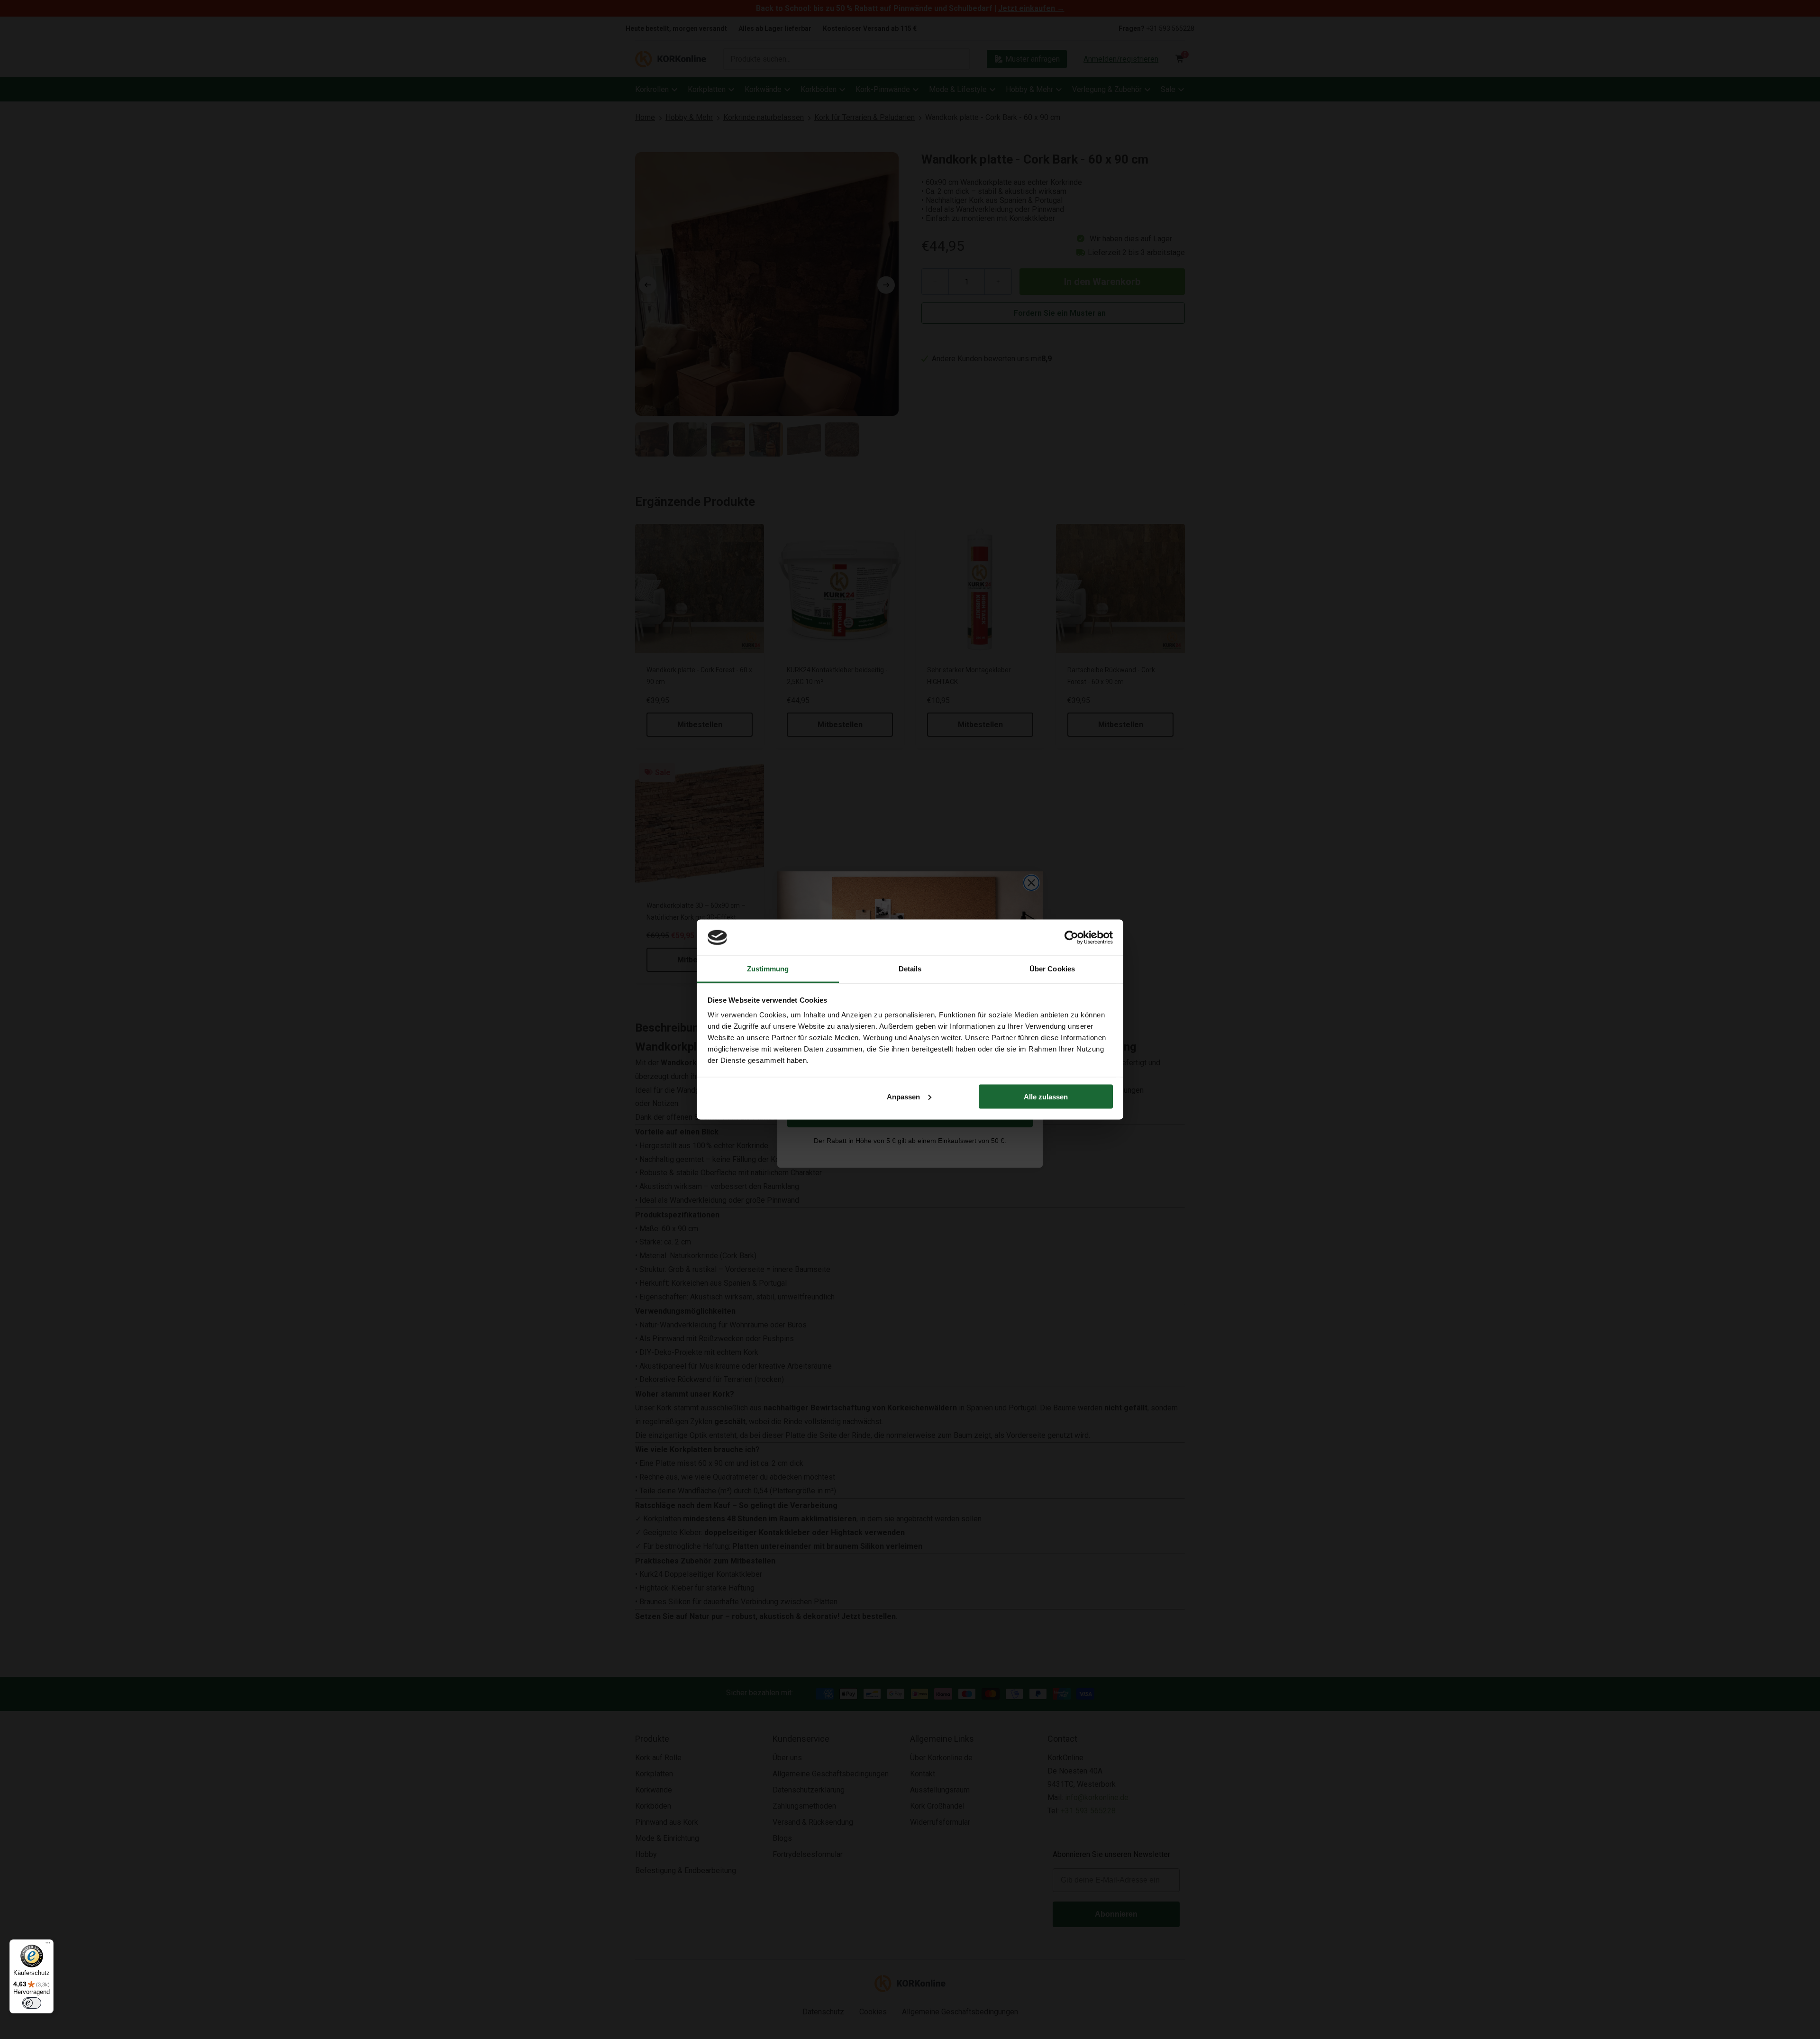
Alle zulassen (1046, 1096)
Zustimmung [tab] (768, 969)
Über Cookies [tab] (1052, 969)
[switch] (32, 2003)
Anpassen (903, 1096)
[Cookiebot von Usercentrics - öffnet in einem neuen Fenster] (1071, 937)
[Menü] (48, 1945)
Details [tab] (910, 969)
